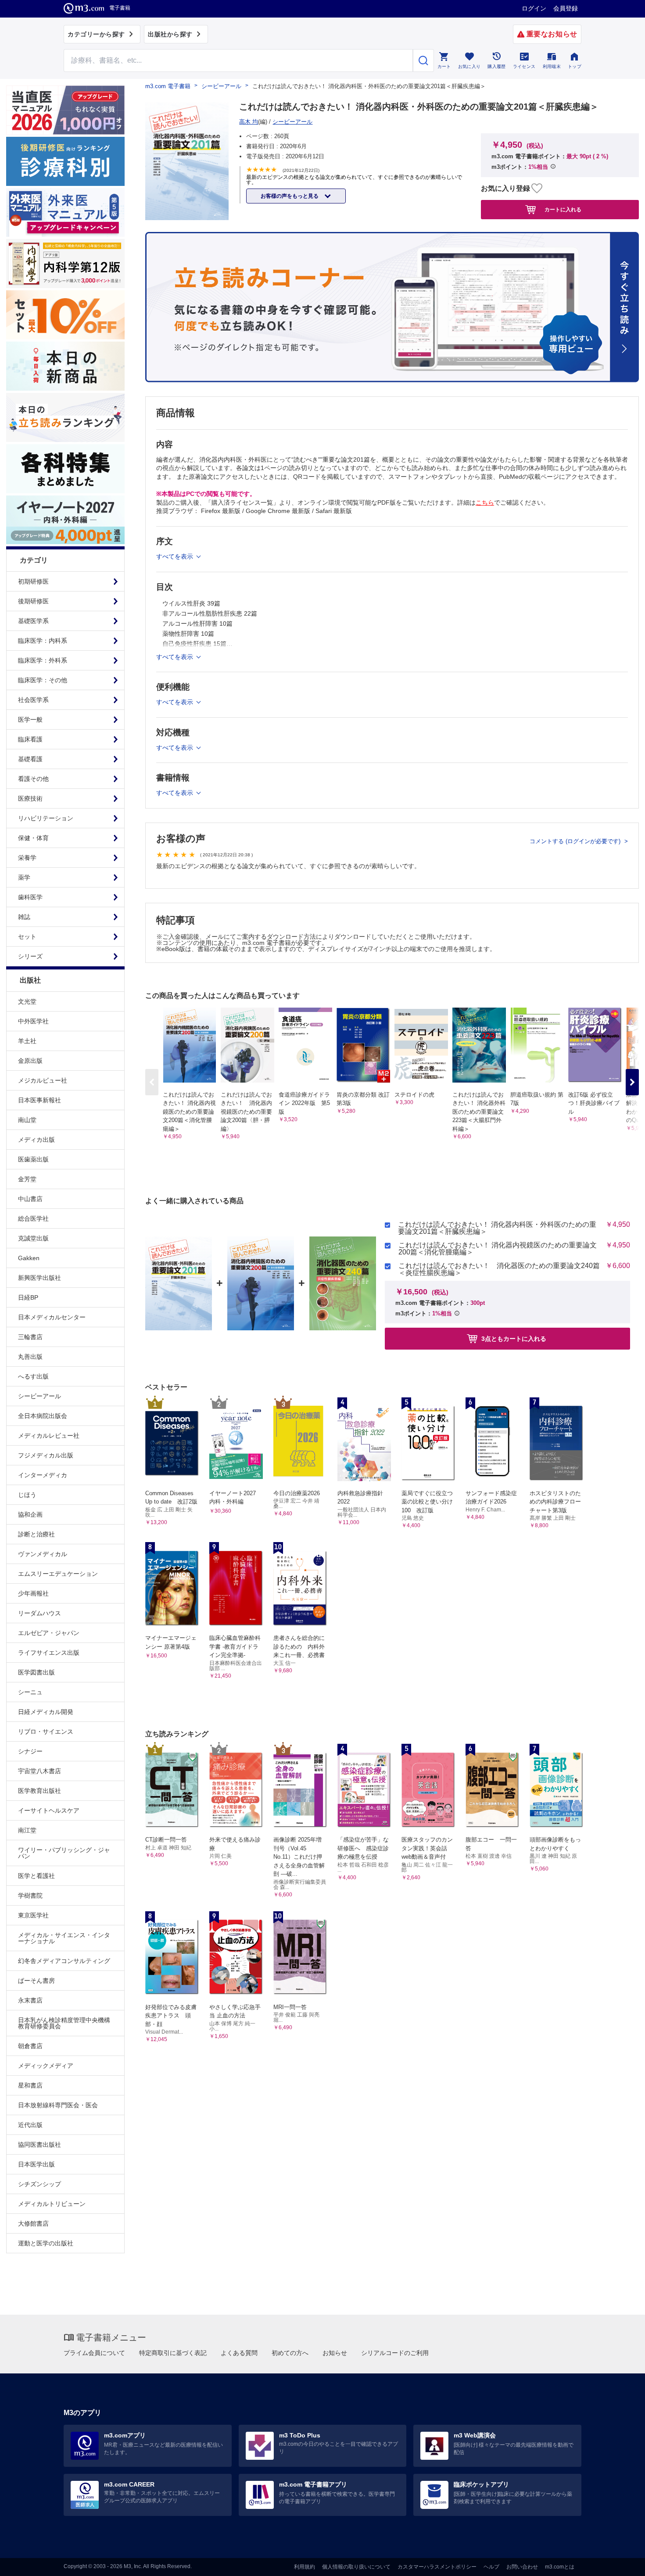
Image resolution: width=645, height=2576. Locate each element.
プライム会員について (94, 2353)
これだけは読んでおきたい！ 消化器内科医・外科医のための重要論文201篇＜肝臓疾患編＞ (497, 1228)
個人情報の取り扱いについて (356, 2567)
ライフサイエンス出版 (49, 1653)
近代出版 (30, 2125)
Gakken (29, 1258)
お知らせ (335, 2353)
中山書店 (30, 1199)
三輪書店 (30, 1337)
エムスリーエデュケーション (58, 1574)
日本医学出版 (36, 2164)
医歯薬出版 (33, 1159)
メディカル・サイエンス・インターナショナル (64, 1938)
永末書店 (30, 2000)
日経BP (28, 1297)
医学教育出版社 (39, 1791)
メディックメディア (46, 2066)
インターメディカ (43, 1475)
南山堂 (27, 1120)
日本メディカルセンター (52, 1317)
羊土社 (27, 1041)
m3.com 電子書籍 (168, 86)
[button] (632, 1082)
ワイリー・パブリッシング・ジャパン (64, 1853)
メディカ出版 (36, 1140)
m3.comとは (560, 2567)
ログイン (534, 8)
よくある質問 (239, 2353)
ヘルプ (491, 2567)
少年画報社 (33, 1593)
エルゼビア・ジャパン (49, 1633)
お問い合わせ (522, 2567)
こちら (485, 502)
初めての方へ (290, 2353)
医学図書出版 (36, 1672)
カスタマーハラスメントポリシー (437, 2567)
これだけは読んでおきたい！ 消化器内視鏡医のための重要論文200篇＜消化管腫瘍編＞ (498, 1249)
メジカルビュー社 (43, 1080)
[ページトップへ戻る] (620, 2562)
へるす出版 (33, 1376)
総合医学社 (33, 1219)
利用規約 (305, 2567)
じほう (27, 1495)
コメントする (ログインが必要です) (576, 841)
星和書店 (30, 2085)
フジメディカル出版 (46, 1455)
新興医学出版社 (39, 1278)
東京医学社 (33, 1915)
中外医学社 (33, 1021)
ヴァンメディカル (43, 1554)
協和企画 (30, 1514)
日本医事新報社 (39, 1100)
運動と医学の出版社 (46, 2243)
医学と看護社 (36, 1876)
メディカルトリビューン (52, 2204)
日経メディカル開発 (46, 1712)
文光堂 (27, 1001)
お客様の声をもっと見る (290, 196)
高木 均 (249, 122)
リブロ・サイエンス (46, 1732)
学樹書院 (30, 1895)
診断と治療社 (36, 1534)
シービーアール (39, 1396)
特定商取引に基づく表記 (173, 2353)
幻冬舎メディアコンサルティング (64, 1961)
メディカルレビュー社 (49, 1436)
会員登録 (566, 8)
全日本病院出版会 (43, 1416)
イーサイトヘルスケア (49, 1810)
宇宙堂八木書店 (39, 1771)
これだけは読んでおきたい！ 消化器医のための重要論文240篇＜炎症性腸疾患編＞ (499, 1269)
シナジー (30, 1751)
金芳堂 (27, 1179)
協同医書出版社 (39, 2145)
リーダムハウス (39, 1613)
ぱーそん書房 (36, 1981)
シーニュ (30, 1692)
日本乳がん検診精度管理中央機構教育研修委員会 (64, 2023)
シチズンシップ (39, 2184)
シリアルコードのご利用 (395, 2353)
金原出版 (30, 1061)
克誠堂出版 (33, 1238)
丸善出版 (30, 1357)
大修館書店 (33, 2223)
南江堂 (27, 1830)
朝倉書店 (30, 2046)
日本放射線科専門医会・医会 (58, 2105)
